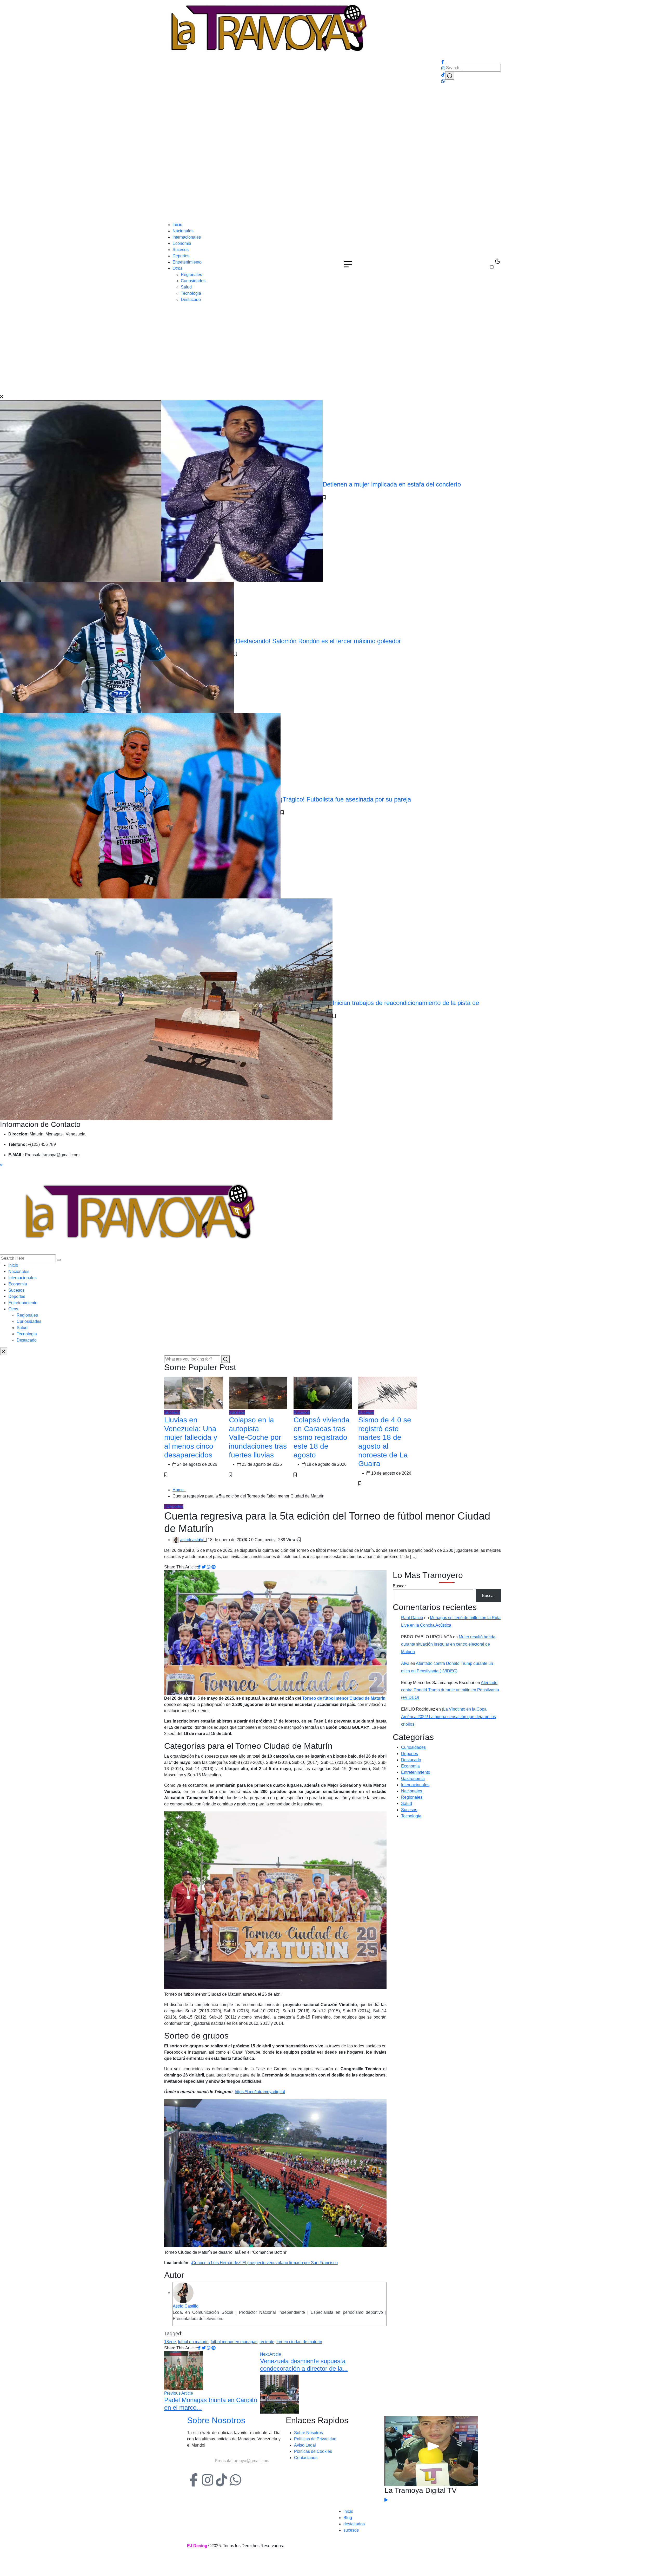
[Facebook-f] (194, 2480)
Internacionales (187, 237)
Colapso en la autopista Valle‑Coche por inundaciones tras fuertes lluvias (258, 1437)
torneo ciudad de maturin (299, 2342)
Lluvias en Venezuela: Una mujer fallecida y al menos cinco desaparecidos (191, 1437)
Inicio (177, 225)
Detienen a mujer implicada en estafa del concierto (392, 484)
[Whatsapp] (236, 2480)
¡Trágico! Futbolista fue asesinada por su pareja (346, 799)
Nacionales (183, 231)
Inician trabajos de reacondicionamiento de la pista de (406, 1003)
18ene (170, 2342)
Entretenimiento (187, 262)
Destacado (191, 300)
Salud (186, 287)
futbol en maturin (193, 2342)
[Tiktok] (222, 2480)
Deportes (181, 256)
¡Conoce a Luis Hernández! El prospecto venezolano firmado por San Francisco (264, 2263)
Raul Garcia (412, 1618)
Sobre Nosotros (216, 2420)
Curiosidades (193, 281)
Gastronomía (413, 1779)
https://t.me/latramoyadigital (260, 2092)
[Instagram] (208, 2480)
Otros (177, 268)
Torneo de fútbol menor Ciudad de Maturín (344, 1698)
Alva (405, 1663)
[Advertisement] (332, 183)
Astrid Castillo (186, 2306)
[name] (268, 29)
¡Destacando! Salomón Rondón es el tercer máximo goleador (317, 641)
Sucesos (181, 250)
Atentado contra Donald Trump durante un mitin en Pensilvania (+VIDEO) (450, 1690)
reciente (267, 2342)
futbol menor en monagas (234, 2342)
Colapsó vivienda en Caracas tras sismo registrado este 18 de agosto (322, 1437)
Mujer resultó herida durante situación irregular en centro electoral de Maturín (448, 1644)
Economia (182, 243)
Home (179, 1490)
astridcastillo (192, 1540)
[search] (59, 1260)
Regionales (191, 275)
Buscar (399, 1586)
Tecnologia (191, 293)
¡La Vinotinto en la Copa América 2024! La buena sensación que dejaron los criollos (448, 1717)
